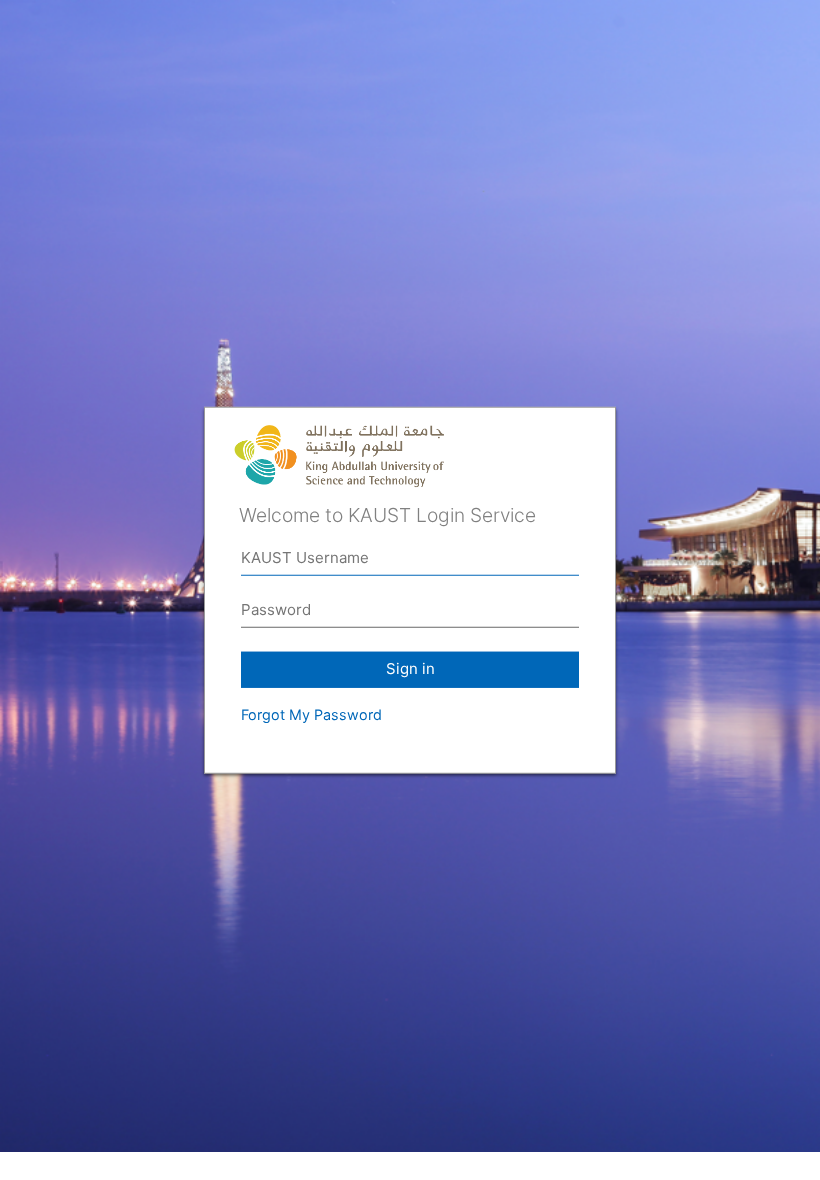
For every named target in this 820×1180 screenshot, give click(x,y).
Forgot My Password (311, 714)
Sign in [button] (410, 668)
